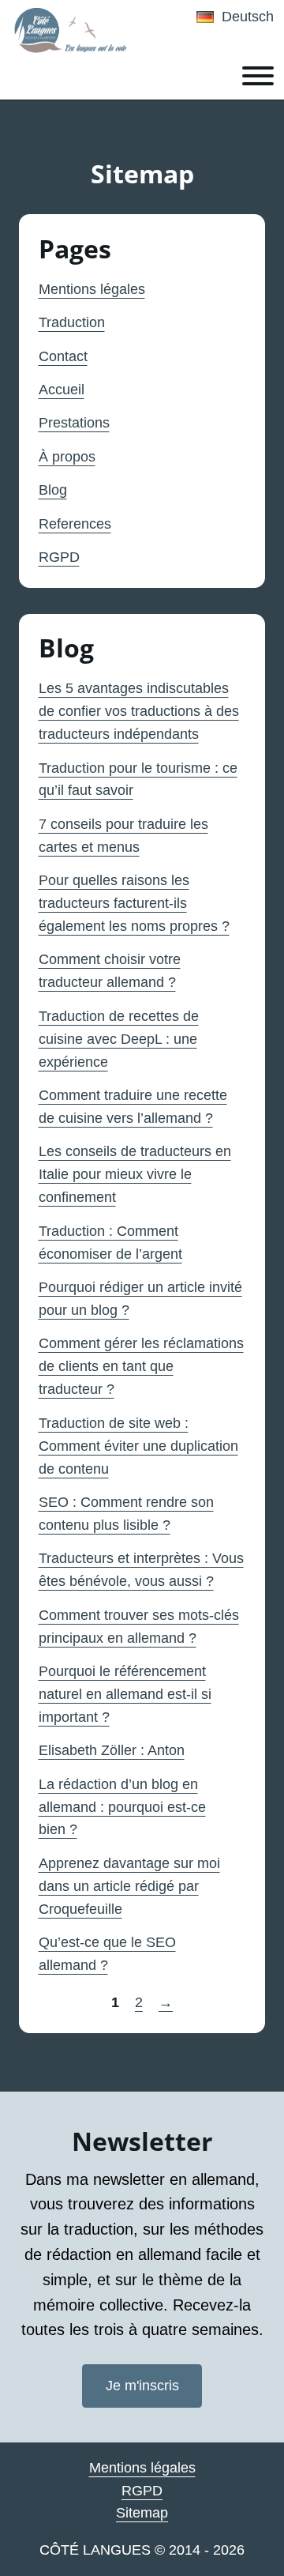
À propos (67, 457)
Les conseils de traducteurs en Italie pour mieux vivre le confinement (135, 1174)
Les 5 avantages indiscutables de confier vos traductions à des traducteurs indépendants (139, 711)
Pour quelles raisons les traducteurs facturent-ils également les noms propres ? (134, 903)
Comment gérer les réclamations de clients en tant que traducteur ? (141, 1366)
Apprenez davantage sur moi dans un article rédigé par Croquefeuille (129, 1886)
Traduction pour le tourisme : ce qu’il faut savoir (138, 780)
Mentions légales (92, 289)
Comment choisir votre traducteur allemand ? (110, 971)
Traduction (72, 322)
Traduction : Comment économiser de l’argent (110, 1243)
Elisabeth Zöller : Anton (112, 1750)
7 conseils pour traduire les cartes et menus (123, 836)
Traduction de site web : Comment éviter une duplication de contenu (138, 1446)
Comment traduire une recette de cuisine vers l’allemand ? (133, 1107)
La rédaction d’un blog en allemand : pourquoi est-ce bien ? (122, 1807)
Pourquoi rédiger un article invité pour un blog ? (140, 1299)
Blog (53, 490)
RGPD (59, 557)
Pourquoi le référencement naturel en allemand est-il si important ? (125, 1694)
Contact (63, 356)
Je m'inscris (142, 2386)
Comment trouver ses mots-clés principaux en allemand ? (139, 1627)
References (75, 524)
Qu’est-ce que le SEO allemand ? (107, 1954)
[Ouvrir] (258, 76)
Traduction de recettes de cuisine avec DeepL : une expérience (119, 1039)
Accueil (62, 390)
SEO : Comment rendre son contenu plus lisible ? (126, 1514)
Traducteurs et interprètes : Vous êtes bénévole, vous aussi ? (141, 1570)
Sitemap (142, 2513)
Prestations (74, 423)
